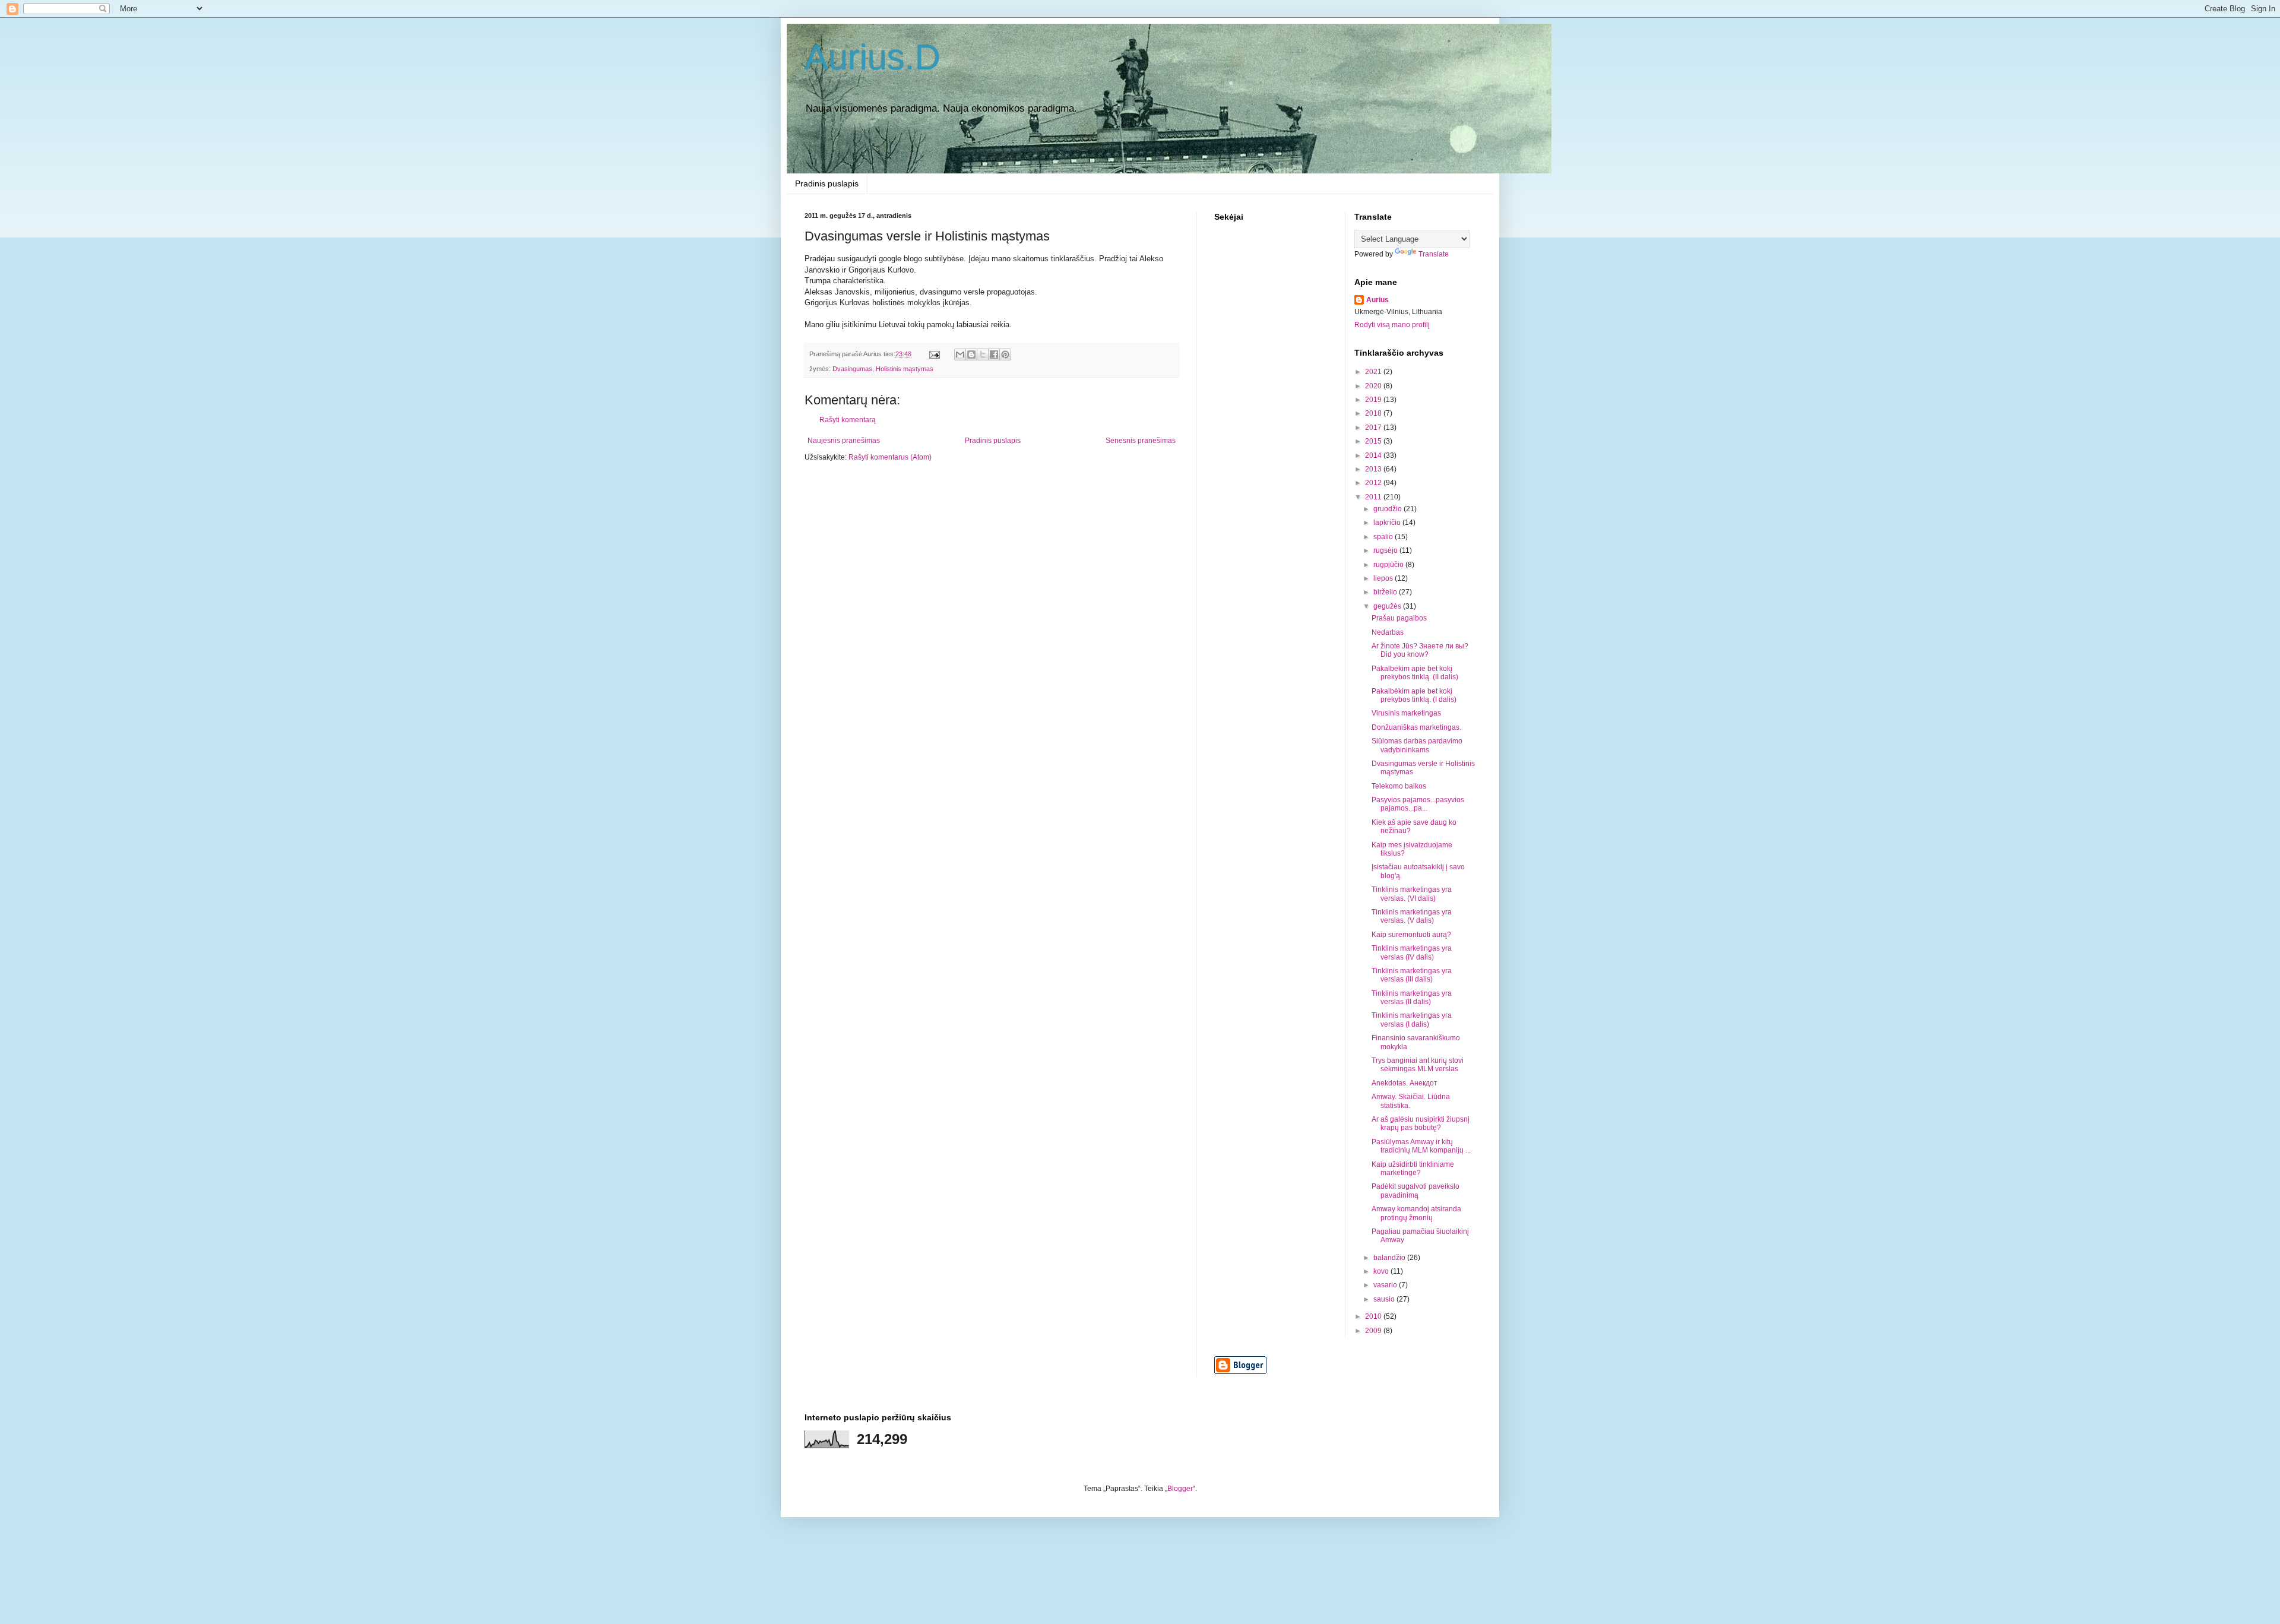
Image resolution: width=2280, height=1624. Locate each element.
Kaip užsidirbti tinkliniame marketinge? (1413, 1169)
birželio (1386, 592)
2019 (1374, 400)
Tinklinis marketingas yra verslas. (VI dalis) (1412, 894)
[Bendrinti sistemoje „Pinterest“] (1005, 354)
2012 (1374, 483)
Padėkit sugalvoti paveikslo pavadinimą (1415, 1191)
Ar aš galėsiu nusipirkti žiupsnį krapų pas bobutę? (1421, 1123)
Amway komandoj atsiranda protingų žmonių (1416, 1213)
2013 (1374, 469)
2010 (1374, 1316)
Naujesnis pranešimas (844, 441)
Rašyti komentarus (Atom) (890, 457)
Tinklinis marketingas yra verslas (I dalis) (1412, 1020)
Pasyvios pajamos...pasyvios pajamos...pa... (1418, 804)
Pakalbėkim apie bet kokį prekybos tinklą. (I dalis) (1414, 695)
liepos (1384, 578)
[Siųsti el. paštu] (960, 354)
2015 (1374, 441)
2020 (1374, 386)
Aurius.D (873, 57)
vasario (1386, 1285)
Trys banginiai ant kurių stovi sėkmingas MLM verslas (1418, 1065)
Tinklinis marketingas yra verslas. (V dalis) (1412, 916)
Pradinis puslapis (827, 183)
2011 (1374, 497)
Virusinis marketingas (1406, 713)
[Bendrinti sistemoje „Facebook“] (994, 354)
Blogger (1180, 1489)
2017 (1374, 428)
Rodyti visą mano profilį (1392, 325)
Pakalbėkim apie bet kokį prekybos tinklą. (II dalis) (1415, 673)
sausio (1385, 1299)
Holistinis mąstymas (905, 369)
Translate (1434, 254)
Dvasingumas (852, 369)
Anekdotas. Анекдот (1405, 1083)
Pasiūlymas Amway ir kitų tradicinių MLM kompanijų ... (1421, 1146)
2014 (1374, 455)
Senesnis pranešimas (1141, 441)
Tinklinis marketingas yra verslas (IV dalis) (1412, 952)
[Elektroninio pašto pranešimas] (934, 354)
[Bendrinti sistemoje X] (983, 354)
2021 (1374, 372)
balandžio (1390, 1258)
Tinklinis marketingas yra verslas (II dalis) (1412, 998)
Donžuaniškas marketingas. (1416, 727)
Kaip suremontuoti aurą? (1411, 935)
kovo (1382, 1271)
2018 (1374, 413)
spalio (1384, 537)
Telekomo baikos (1399, 786)
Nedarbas (1388, 632)
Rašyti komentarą (848, 420)
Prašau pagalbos (1399, 618)
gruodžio (1388, 509)
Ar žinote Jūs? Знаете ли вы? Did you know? (1420, 650)
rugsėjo (1386, 550)
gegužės (1388, 606)
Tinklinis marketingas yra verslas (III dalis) (1412, 975)
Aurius (1377, 300)
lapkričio (1388, 523)
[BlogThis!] (971, 354)
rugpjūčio (1389, 565)
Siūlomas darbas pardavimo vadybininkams (1417, 745)
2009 (1374, 1331)
